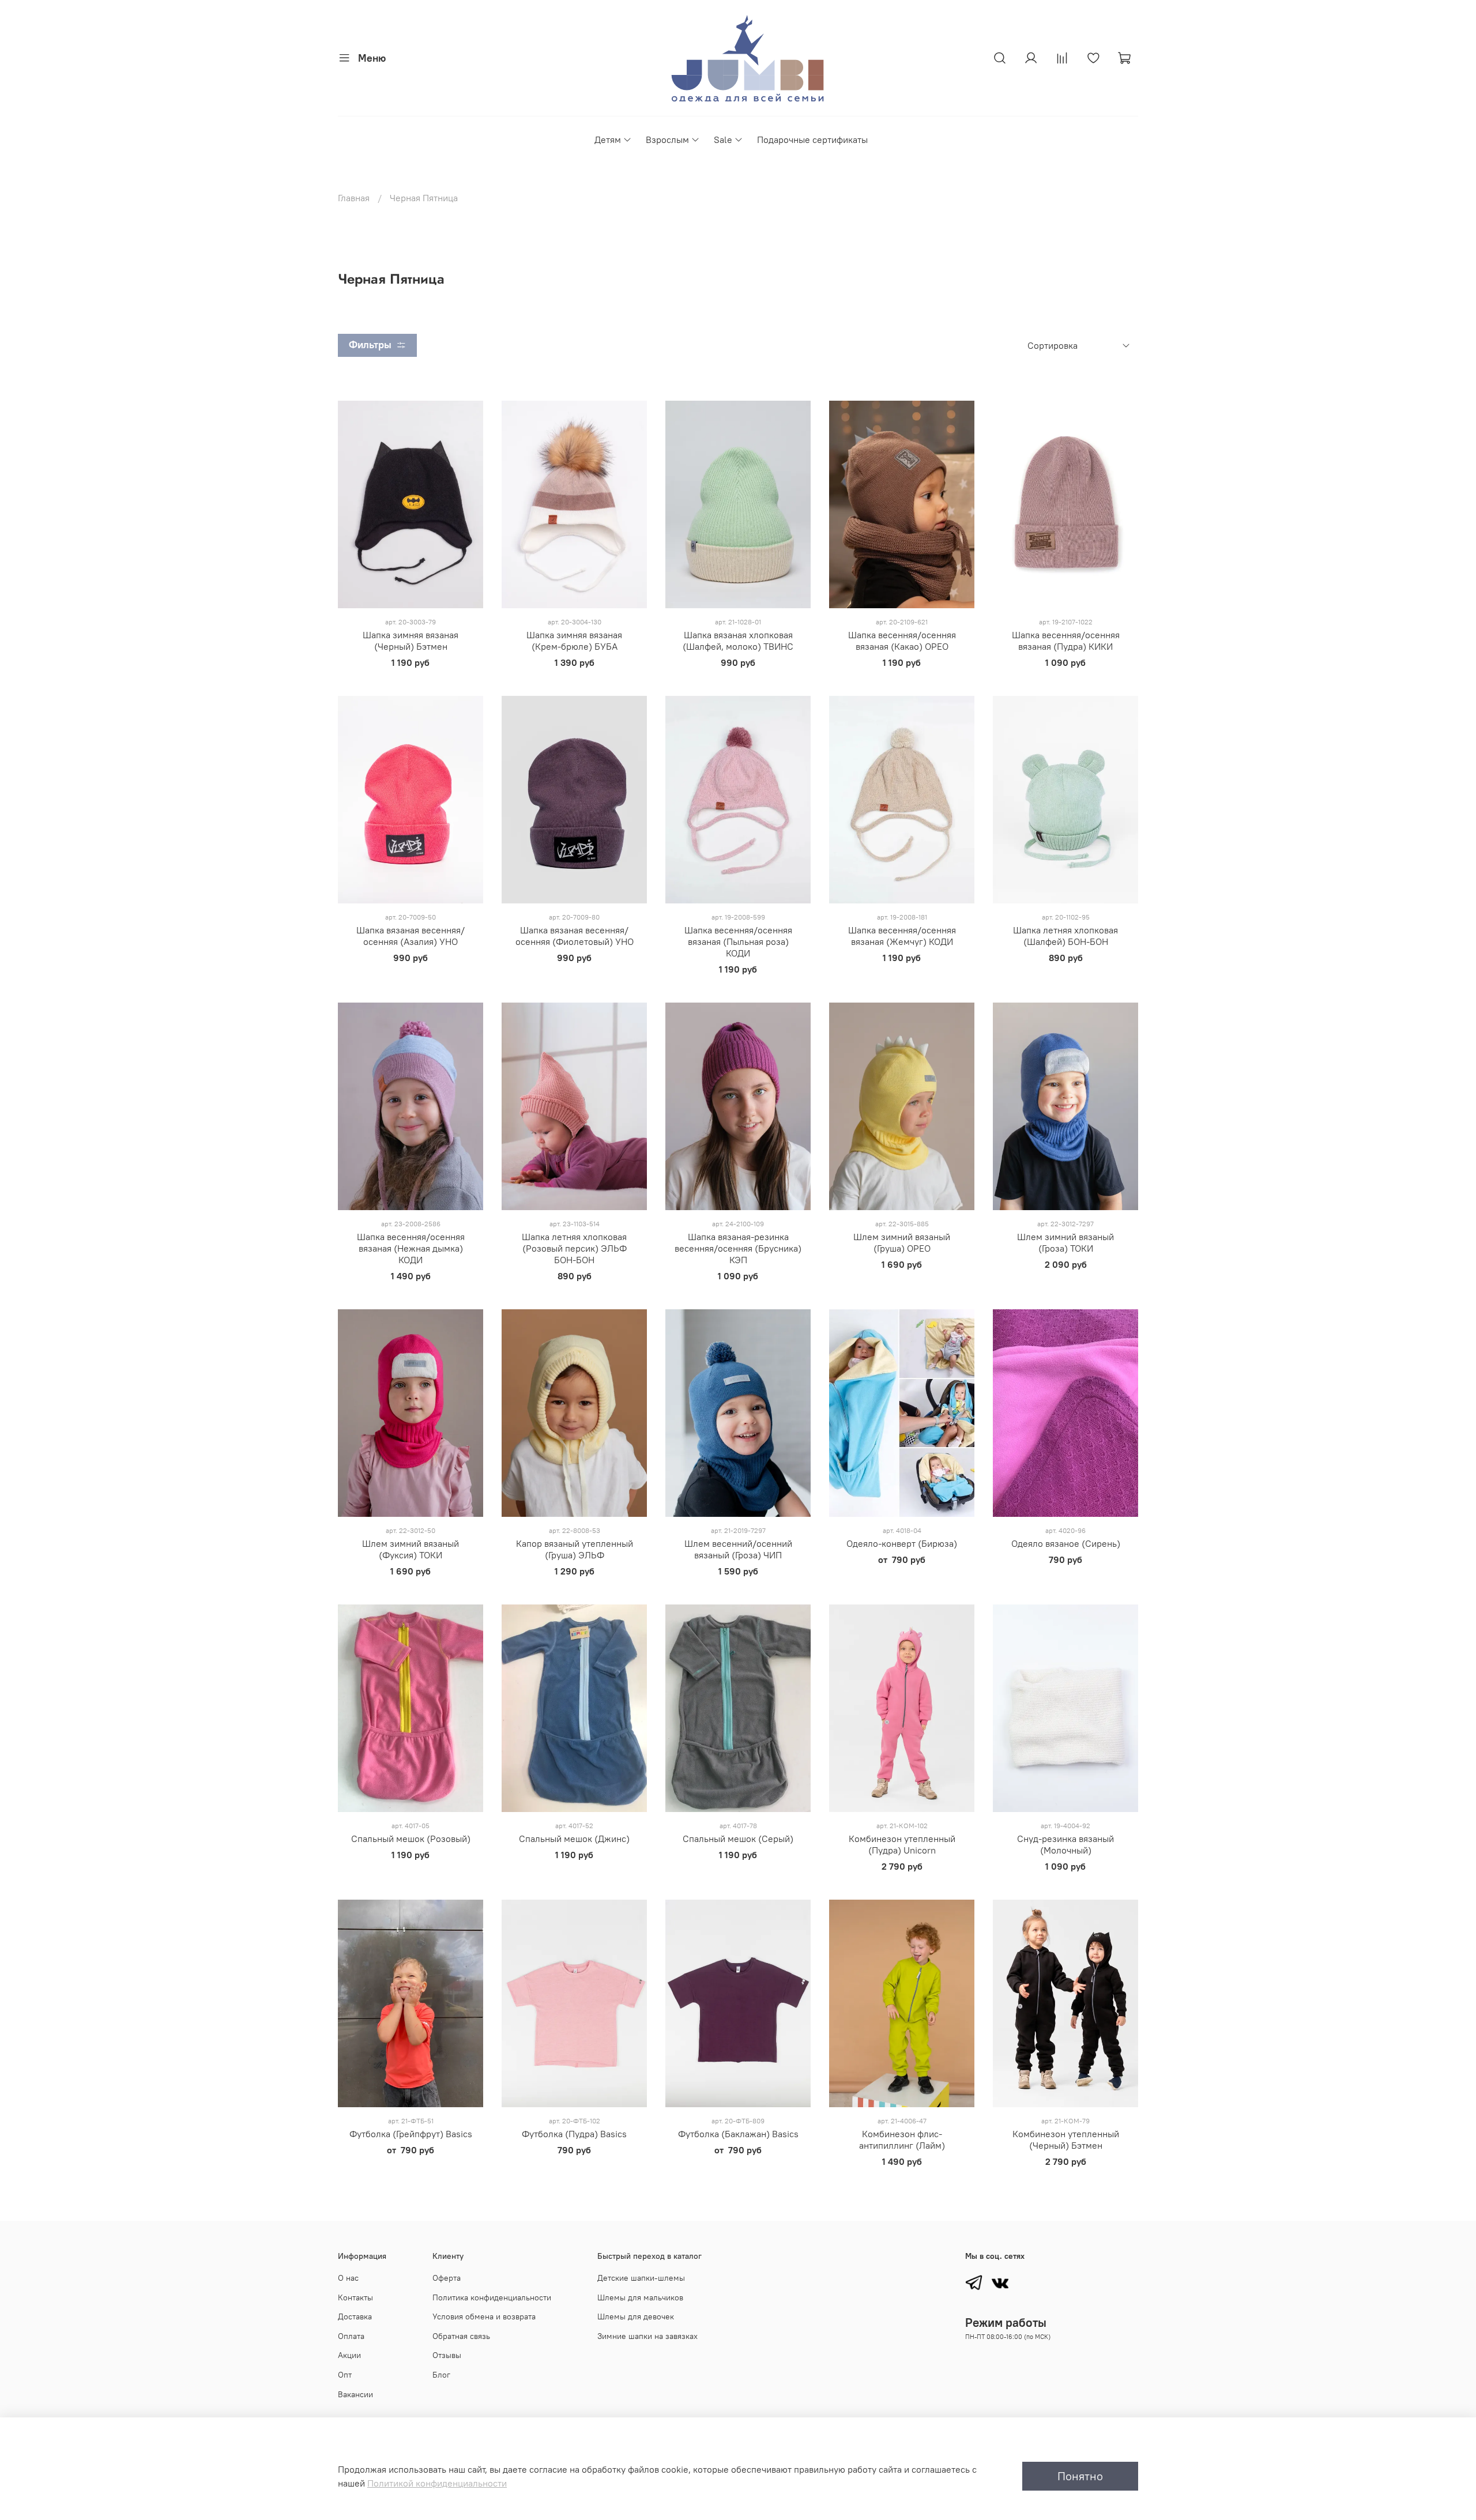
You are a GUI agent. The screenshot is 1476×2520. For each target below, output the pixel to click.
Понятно (1080, 2476)
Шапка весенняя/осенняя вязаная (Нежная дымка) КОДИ (411, 1248)
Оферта (447, 2278)
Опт (345, 2375)
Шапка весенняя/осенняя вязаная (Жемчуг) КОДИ (902, 936)
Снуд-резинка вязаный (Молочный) (1065, 1844)
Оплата (351, 2336)
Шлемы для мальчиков (640, 2297)
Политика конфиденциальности (492, 2297)
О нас (348, 2278)
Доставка (355, 2316)
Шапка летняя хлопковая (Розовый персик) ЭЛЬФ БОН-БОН (574, 1248)
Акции (349, 2355)
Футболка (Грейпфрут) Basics (411, 2134)
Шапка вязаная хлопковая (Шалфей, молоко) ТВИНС (738, 641)
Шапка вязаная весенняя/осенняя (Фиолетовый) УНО (575, 936)
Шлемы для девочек (636, 2316)
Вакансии (355, 2394)
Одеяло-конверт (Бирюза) (902, 1543)
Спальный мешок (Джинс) (574, 1839)
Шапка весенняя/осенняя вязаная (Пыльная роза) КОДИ (738, 941)
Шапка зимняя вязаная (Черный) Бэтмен (411, 641)
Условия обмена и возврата (484, 2316)
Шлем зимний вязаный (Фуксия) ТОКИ (411, 1549)
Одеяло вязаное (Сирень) (1066, 1543)
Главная (354, 198)
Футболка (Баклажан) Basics (738, 2134)
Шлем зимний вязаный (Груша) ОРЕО (902, 1242)
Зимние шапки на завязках (647, 2336)
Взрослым (667, 140)
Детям (608, 140)
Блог (441, 2375)
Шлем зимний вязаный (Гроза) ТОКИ (1065, 1242)
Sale (723, 140)
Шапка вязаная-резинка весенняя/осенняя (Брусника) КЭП (738, 1248)
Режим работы (1006, 2323)
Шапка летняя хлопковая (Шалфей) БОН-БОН (1065, 936)
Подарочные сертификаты (812, 140)
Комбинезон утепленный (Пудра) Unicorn (902, 1844)
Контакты (355, 2297)
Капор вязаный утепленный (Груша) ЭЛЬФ (575, 1549)
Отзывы (447, 2355)
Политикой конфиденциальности (437, 2483)
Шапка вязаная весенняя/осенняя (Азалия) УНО (411, 936)
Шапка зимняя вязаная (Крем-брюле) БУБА (574, 641)
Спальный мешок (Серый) (738, 1839)
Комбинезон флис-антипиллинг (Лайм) (902, 2139)
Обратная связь (461, 2336)
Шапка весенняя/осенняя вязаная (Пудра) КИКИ (1066, 641)
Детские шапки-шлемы (641, 2278)
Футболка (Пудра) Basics (574, 2134)
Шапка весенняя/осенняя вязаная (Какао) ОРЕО (902, 641)
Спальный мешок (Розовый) (411, 1839)
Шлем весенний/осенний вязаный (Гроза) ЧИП (738, 1549)
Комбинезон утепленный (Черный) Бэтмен (1066, 2139)
